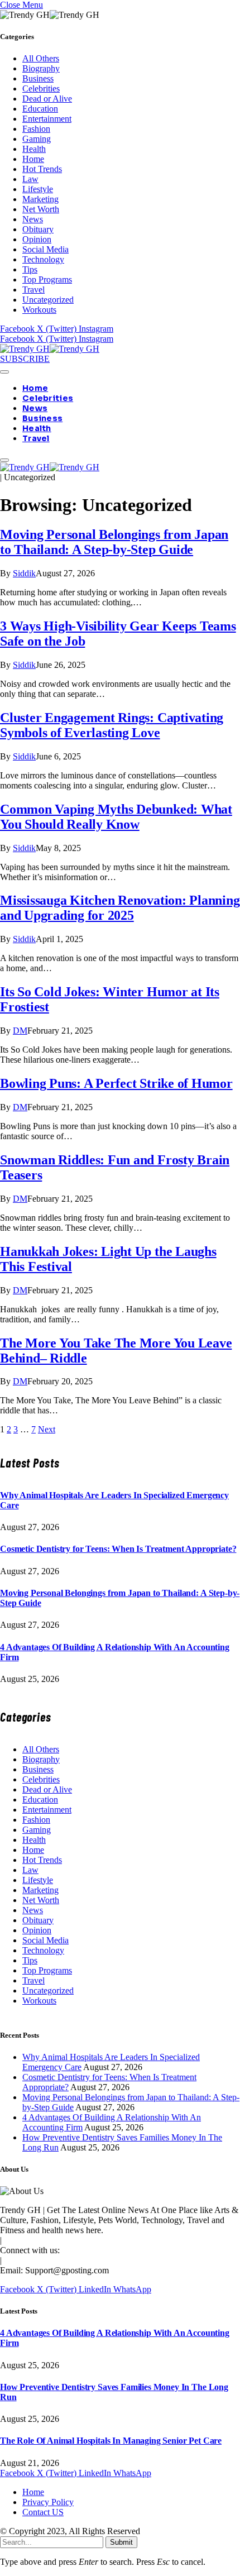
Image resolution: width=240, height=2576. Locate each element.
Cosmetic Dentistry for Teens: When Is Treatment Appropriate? (118, 1549)
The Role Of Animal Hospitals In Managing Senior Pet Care (111, 2441)
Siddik (24, 573)
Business (38, 78)
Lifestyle (38, 189)
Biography (41, 68)
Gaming (37, 139)
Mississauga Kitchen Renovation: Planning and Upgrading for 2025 (120, 908)
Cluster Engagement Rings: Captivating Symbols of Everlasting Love (112, 725)
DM (20, 1031)
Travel (33, 290)
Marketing (40, 199)
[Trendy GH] (50, 349)
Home (33, 159)
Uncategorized (48, 300)
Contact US (43, 2512)
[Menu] (4, 372)
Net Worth (41, 209)
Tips (30, 269)
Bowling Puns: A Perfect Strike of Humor (116, 1083)
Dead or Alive (47, 99)
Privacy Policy (48, 2502)
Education (40, 109)
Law (30, 179)
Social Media (45, 249)
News (33, 219)
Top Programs (47, 279)
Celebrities (41, 89)
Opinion (37, 239)
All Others (41, 58)
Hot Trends (42, 169)
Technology (43, 259)
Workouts (39, 310)
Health (34, 149)
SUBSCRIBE (25, 359)
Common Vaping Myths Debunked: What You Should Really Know (116, 817)
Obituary (38, 229)
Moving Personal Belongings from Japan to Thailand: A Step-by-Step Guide (114, 542)
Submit (121, 2542)
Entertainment (47, 119)
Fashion (36, 129)
